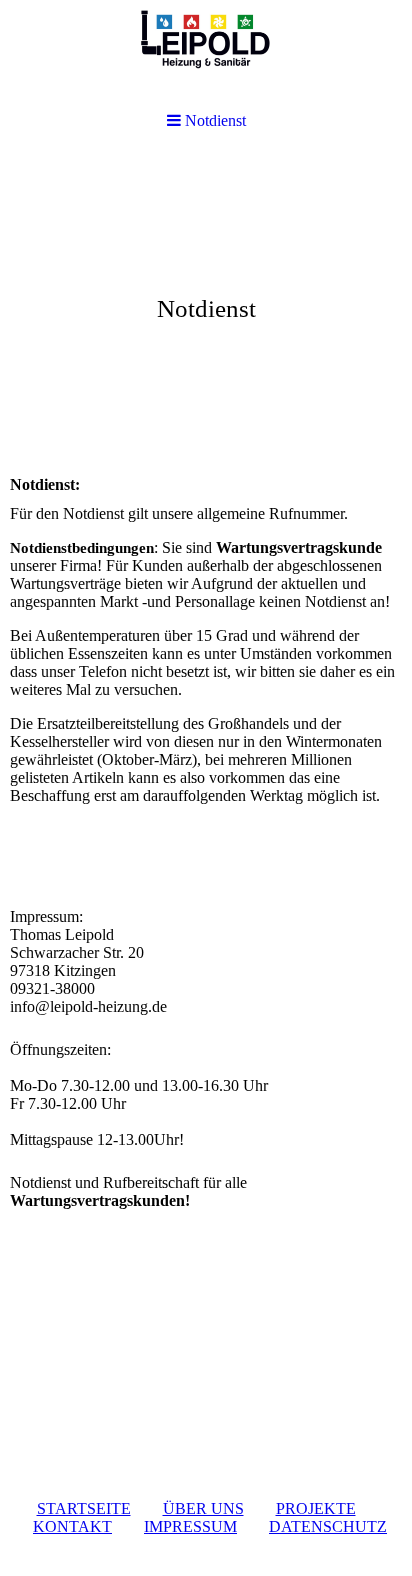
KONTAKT (72, 1526)
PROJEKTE (316, 1508)
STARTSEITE (84, 1508)
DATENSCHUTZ (328, 1526)
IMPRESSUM (190, 1526)
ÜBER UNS (203, 1508)
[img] (206, 306)
